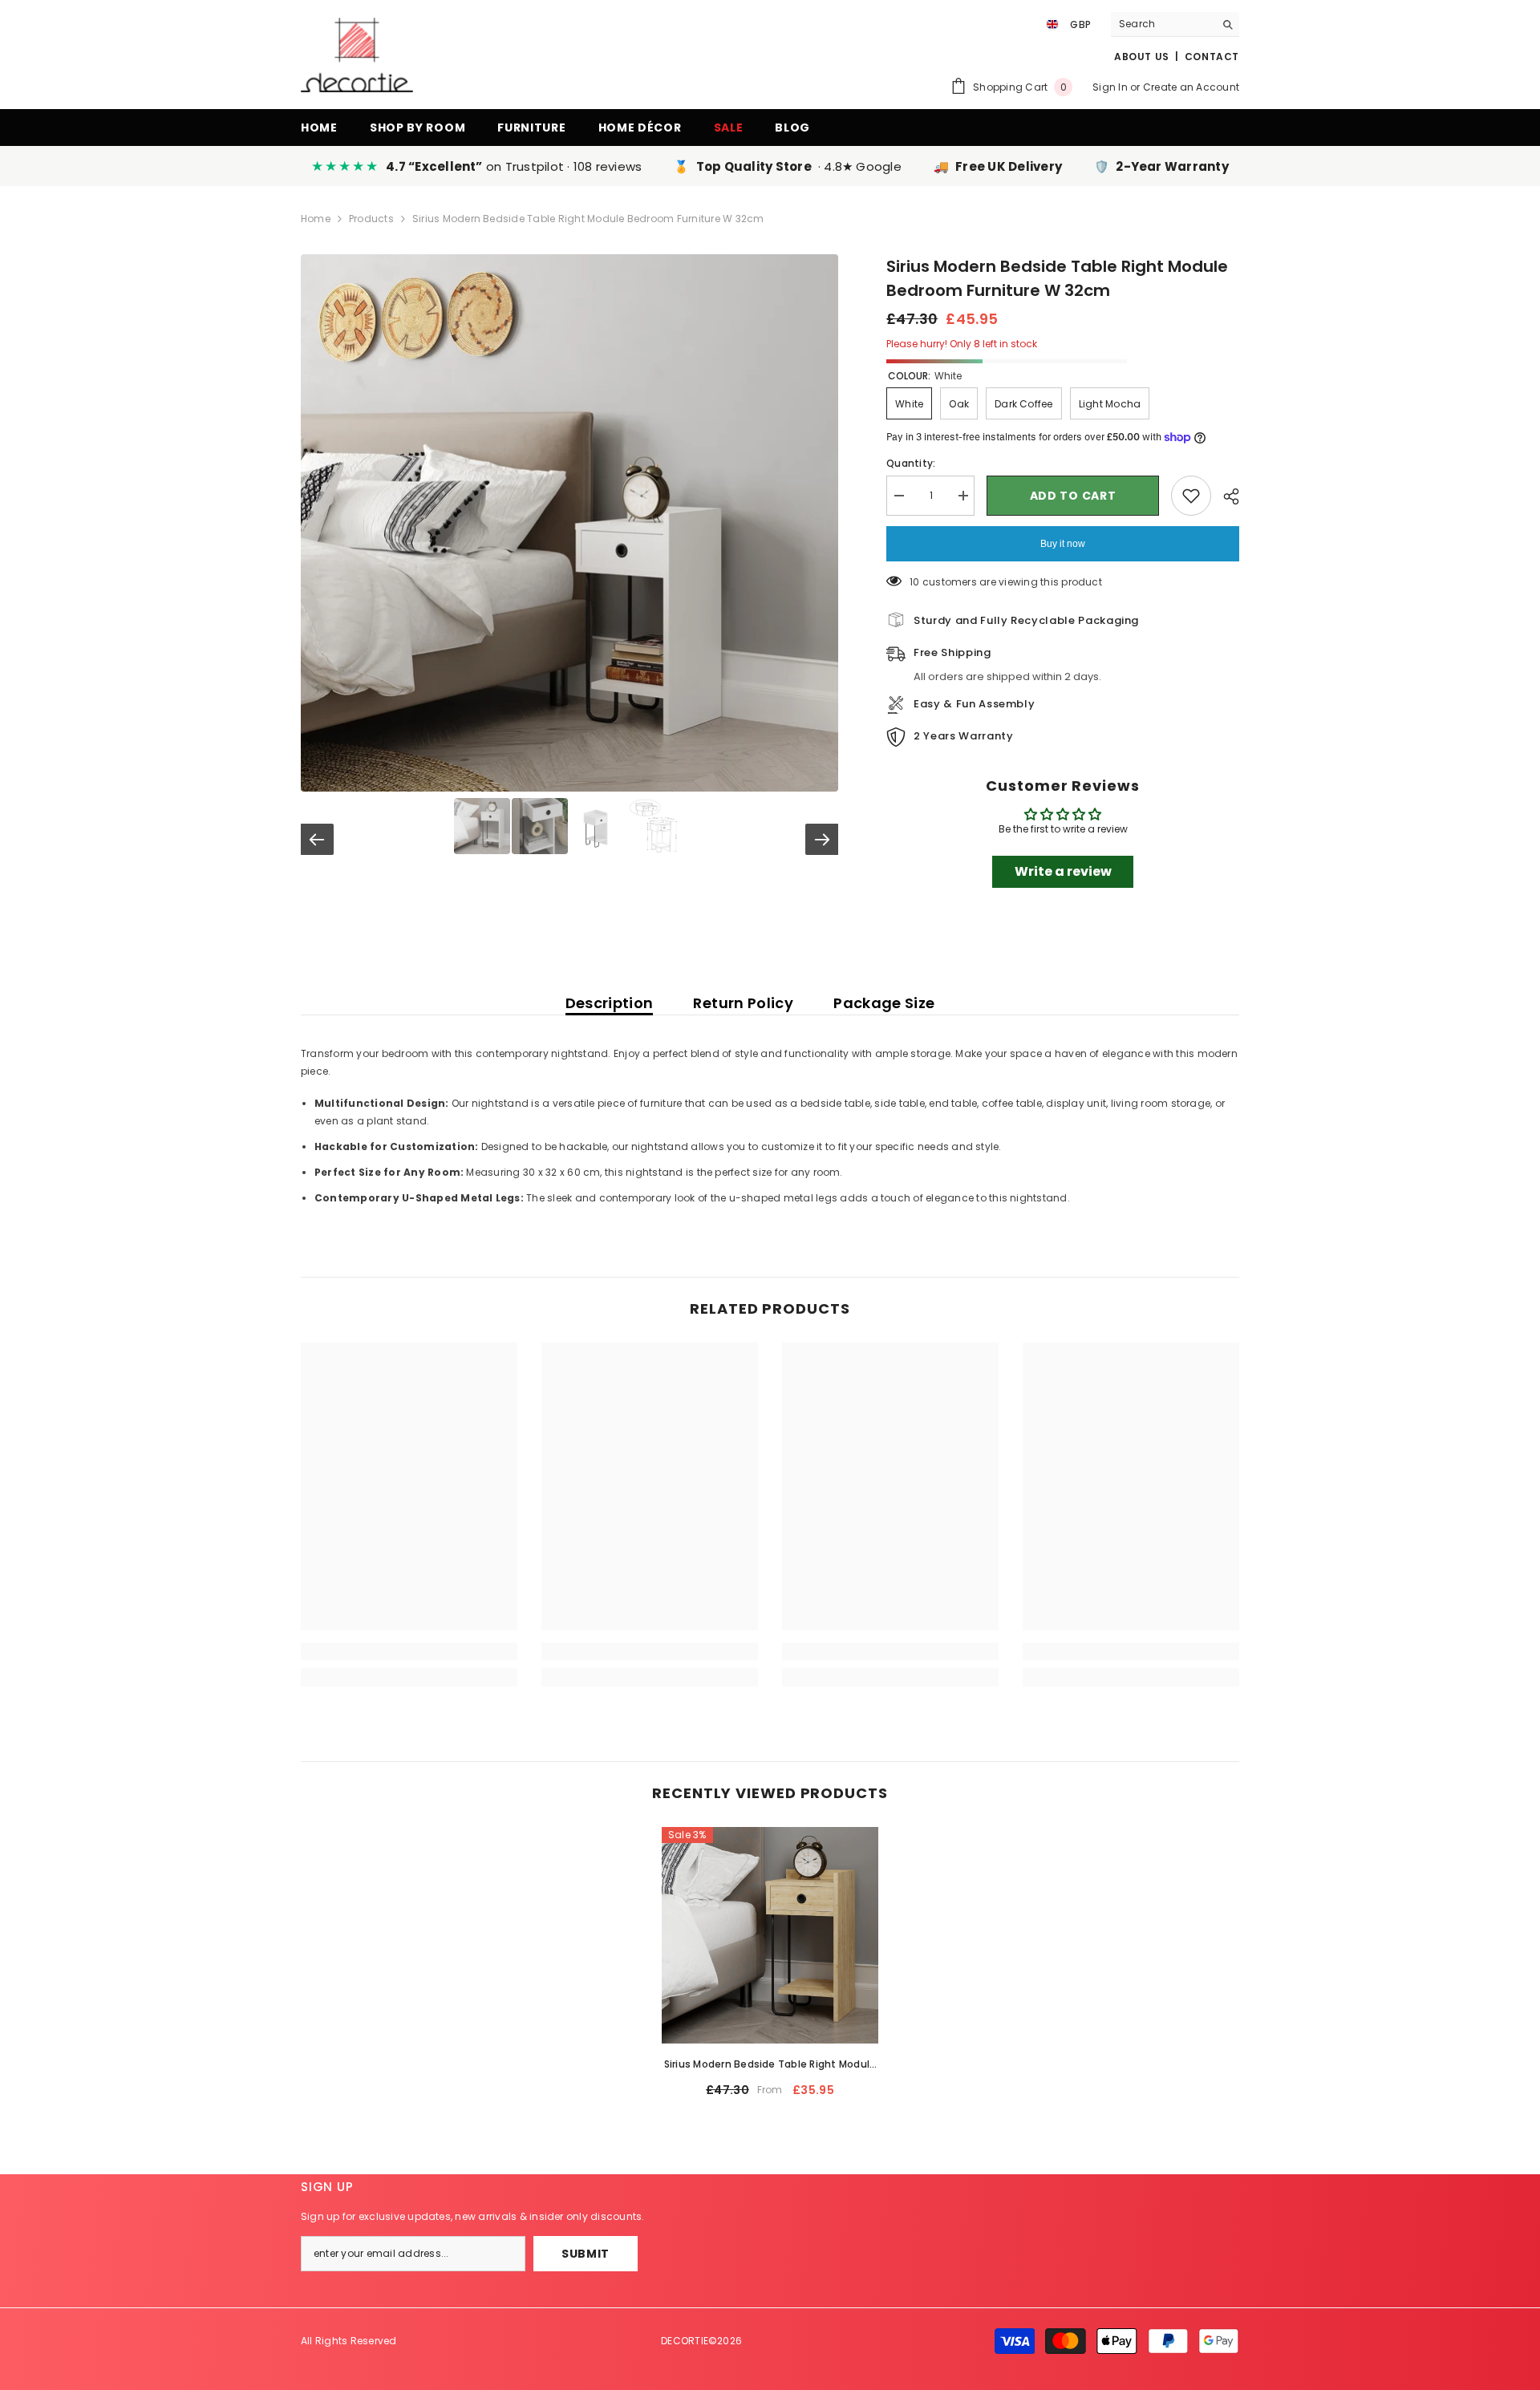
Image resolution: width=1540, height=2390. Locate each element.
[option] (770, 1969)
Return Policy (743, 1003)
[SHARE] (1225, 496)
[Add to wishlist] (1191, 496)
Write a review (1063, 871)
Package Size (884, 1003)
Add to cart (1073, 496)
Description (610, 1003)
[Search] (1175, 24)
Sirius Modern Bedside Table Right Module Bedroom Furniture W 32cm (770, 2065)
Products (371, 219)
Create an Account (1191, 87)
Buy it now (1063, 544)
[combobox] (1163, 24)
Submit (586, 2254)
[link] (409, 1651)
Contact (1212, 57)
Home (316, 219)
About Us (1142, 57)
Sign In (1110, 87)
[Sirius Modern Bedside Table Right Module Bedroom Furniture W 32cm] (770, 1935)
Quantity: (911, 463)
